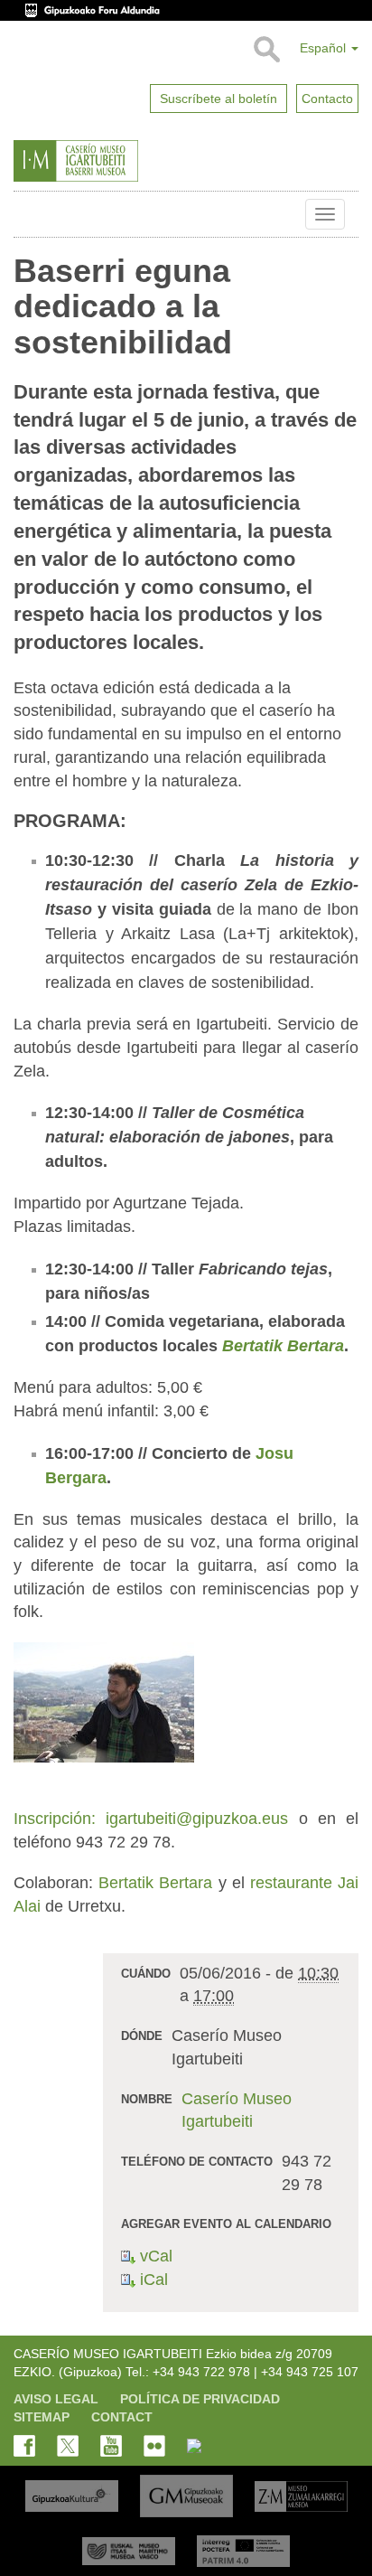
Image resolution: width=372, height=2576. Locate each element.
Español (325, 48)
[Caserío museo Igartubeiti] (117, 161)
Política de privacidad (200, 2399)
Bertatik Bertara (283, 1346)
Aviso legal (56, 2399)
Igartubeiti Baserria (27, 214)
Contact (122, 2417)
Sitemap (42, 2417)
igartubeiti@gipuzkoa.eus (192, 1819)
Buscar (266, 50)
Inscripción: (55, 1819)
